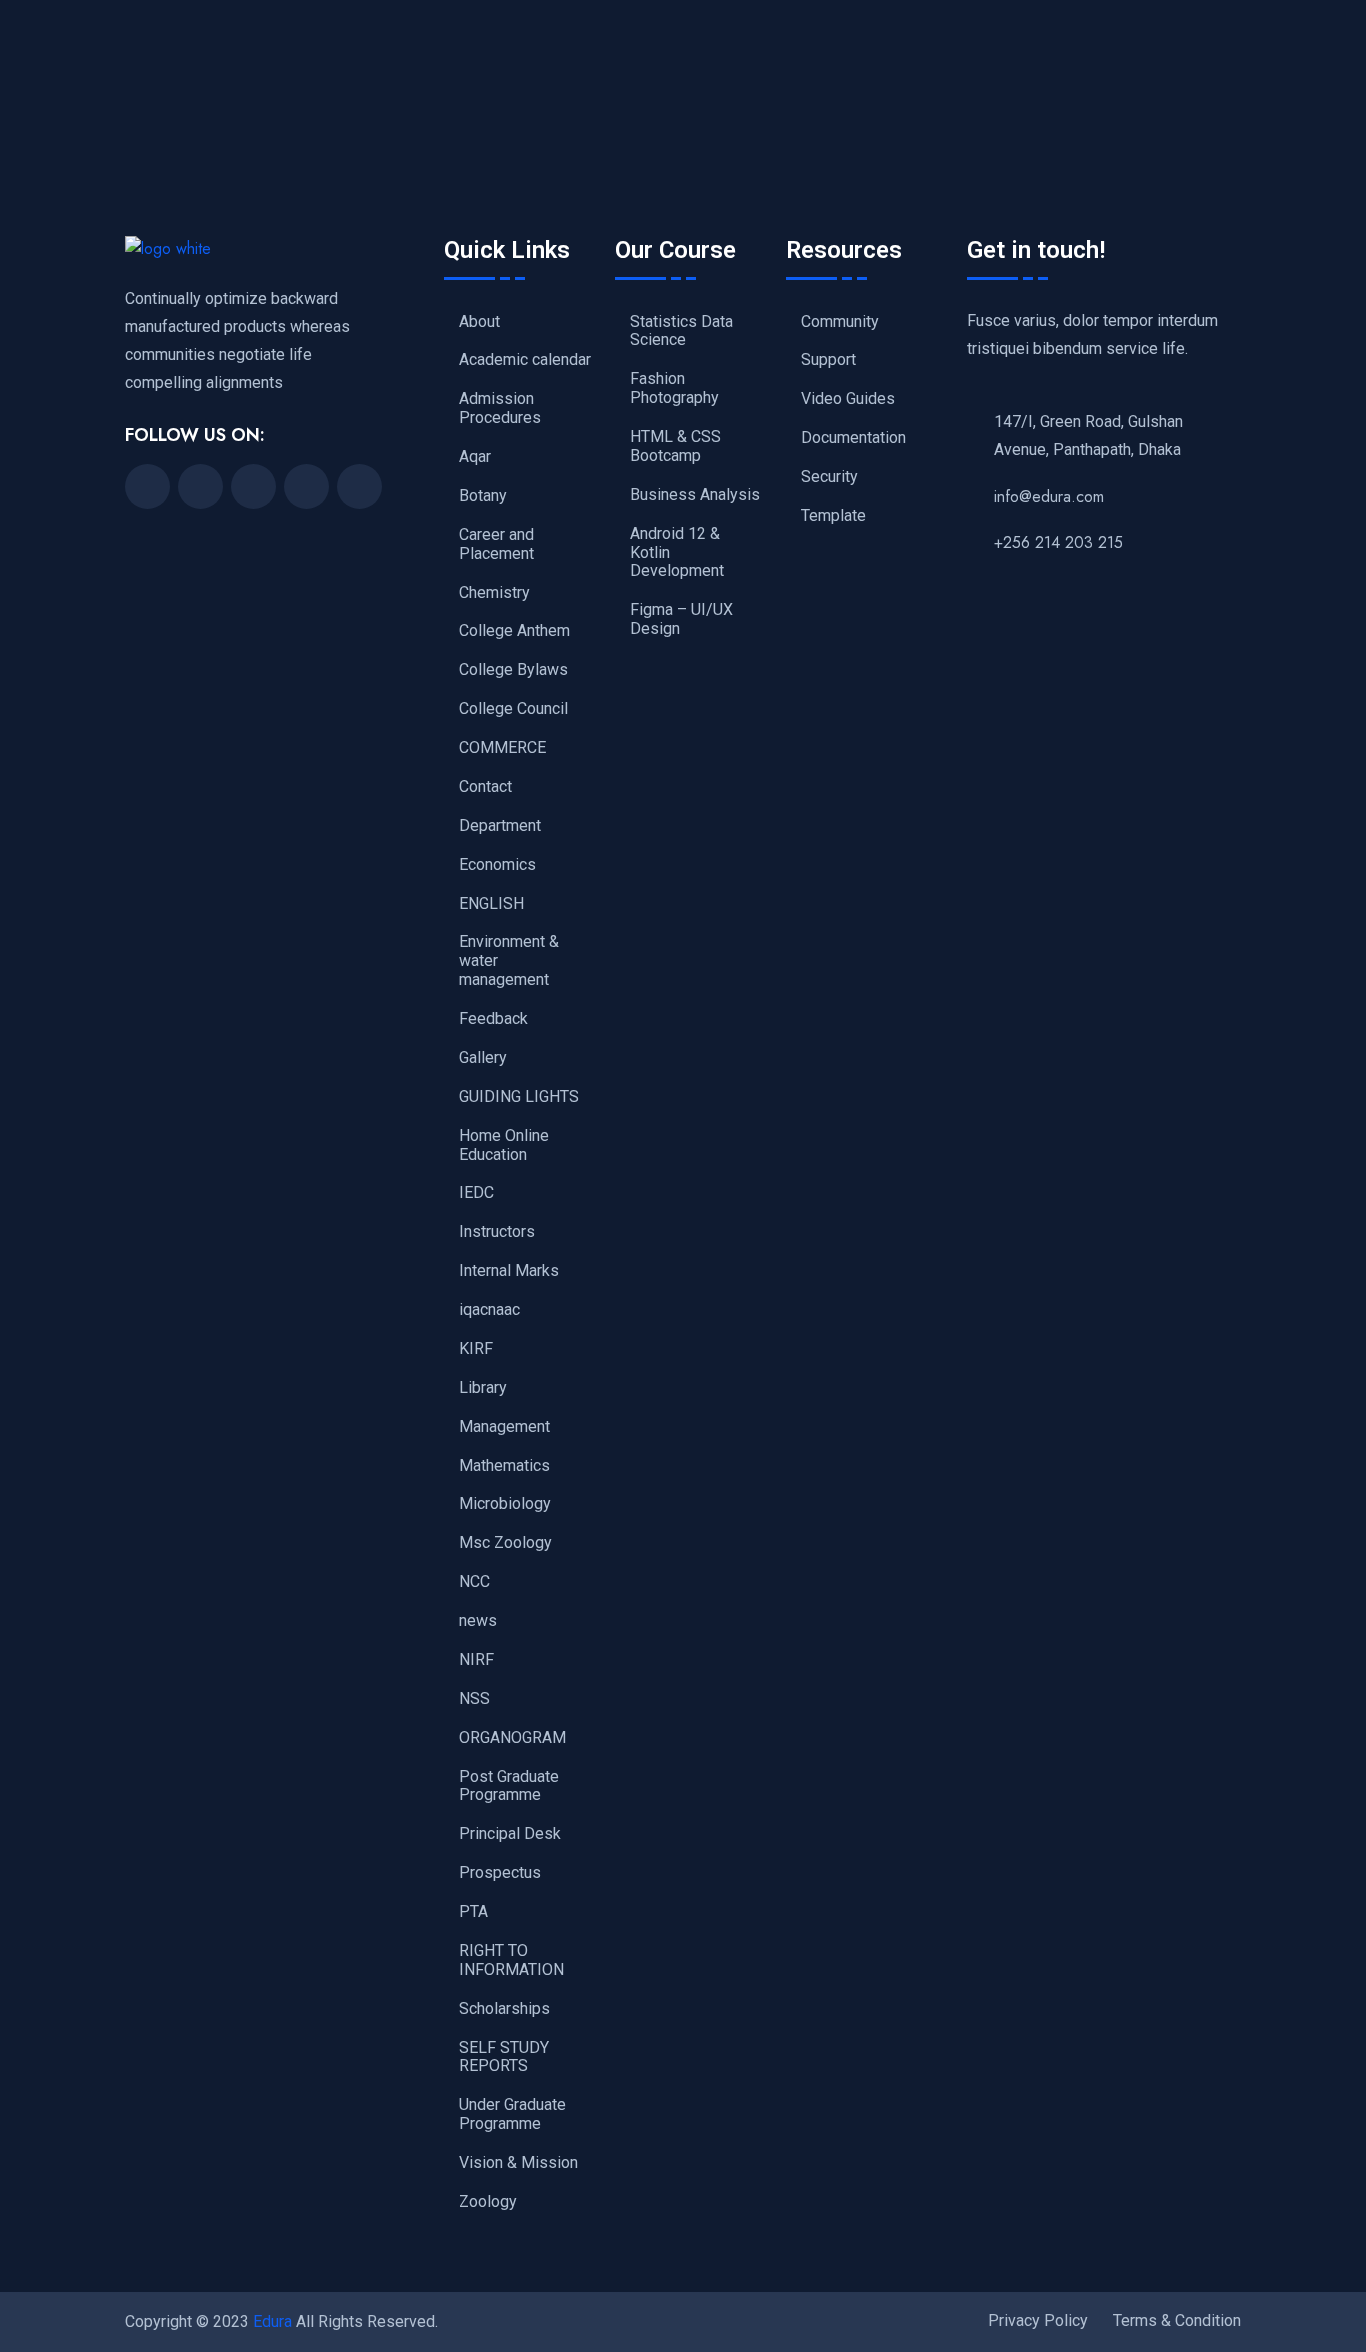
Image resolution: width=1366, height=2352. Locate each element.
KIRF (476, 1349)
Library (483, 1388)
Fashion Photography (674, 388)
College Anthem (514, 631)
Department (500, 826)
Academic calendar (525, 360)
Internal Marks (509, 1271)
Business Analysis (695, 495)
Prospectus (500, 1873)
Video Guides (848, 399)
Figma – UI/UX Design (681, 619)
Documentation (853, 438)
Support (828, 360)
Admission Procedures (500, 408)
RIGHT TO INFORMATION (511, 1960)
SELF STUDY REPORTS (504, 2057)
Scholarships (504, 2009)
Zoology (488, 2202)
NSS (474, 1699)
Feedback (493, 1019)
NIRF (476, 1660)
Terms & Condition (1177, 2320)
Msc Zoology (505, 1543)
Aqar (475, 457)
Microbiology (505, 1504)
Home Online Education (504, 1145)
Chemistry (494, 593)
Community (840, 322)
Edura (272, 2321)
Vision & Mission (518, 2163)
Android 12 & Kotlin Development (677, 553)
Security (829, 477)
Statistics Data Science (681, 331)
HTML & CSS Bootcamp (675, 446)
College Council (513, 709)
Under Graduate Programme (512, 2114)
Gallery (483, 1058)
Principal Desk (510, 1834)
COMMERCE (502, 748)
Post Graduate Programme (509, 1786)
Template (833, 516)
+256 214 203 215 (1058, 542)
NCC (474, 1582)
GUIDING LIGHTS (519, 1097)
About (479, 322)
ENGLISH (491, 904)
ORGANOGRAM (512, 1738)
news (478, 1621)
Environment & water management (509, 961)
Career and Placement (496, 544)
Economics (497, 865)
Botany (483, 496)
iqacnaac (489, 1310)
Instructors (497, 1232)
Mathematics (504, 1466)
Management (504, 1427)
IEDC (476, 1193)
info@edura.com (1049, 496)
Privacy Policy (1038, 2320)
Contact (485, 787)
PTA (473, 1912)
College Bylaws (513, 670)
